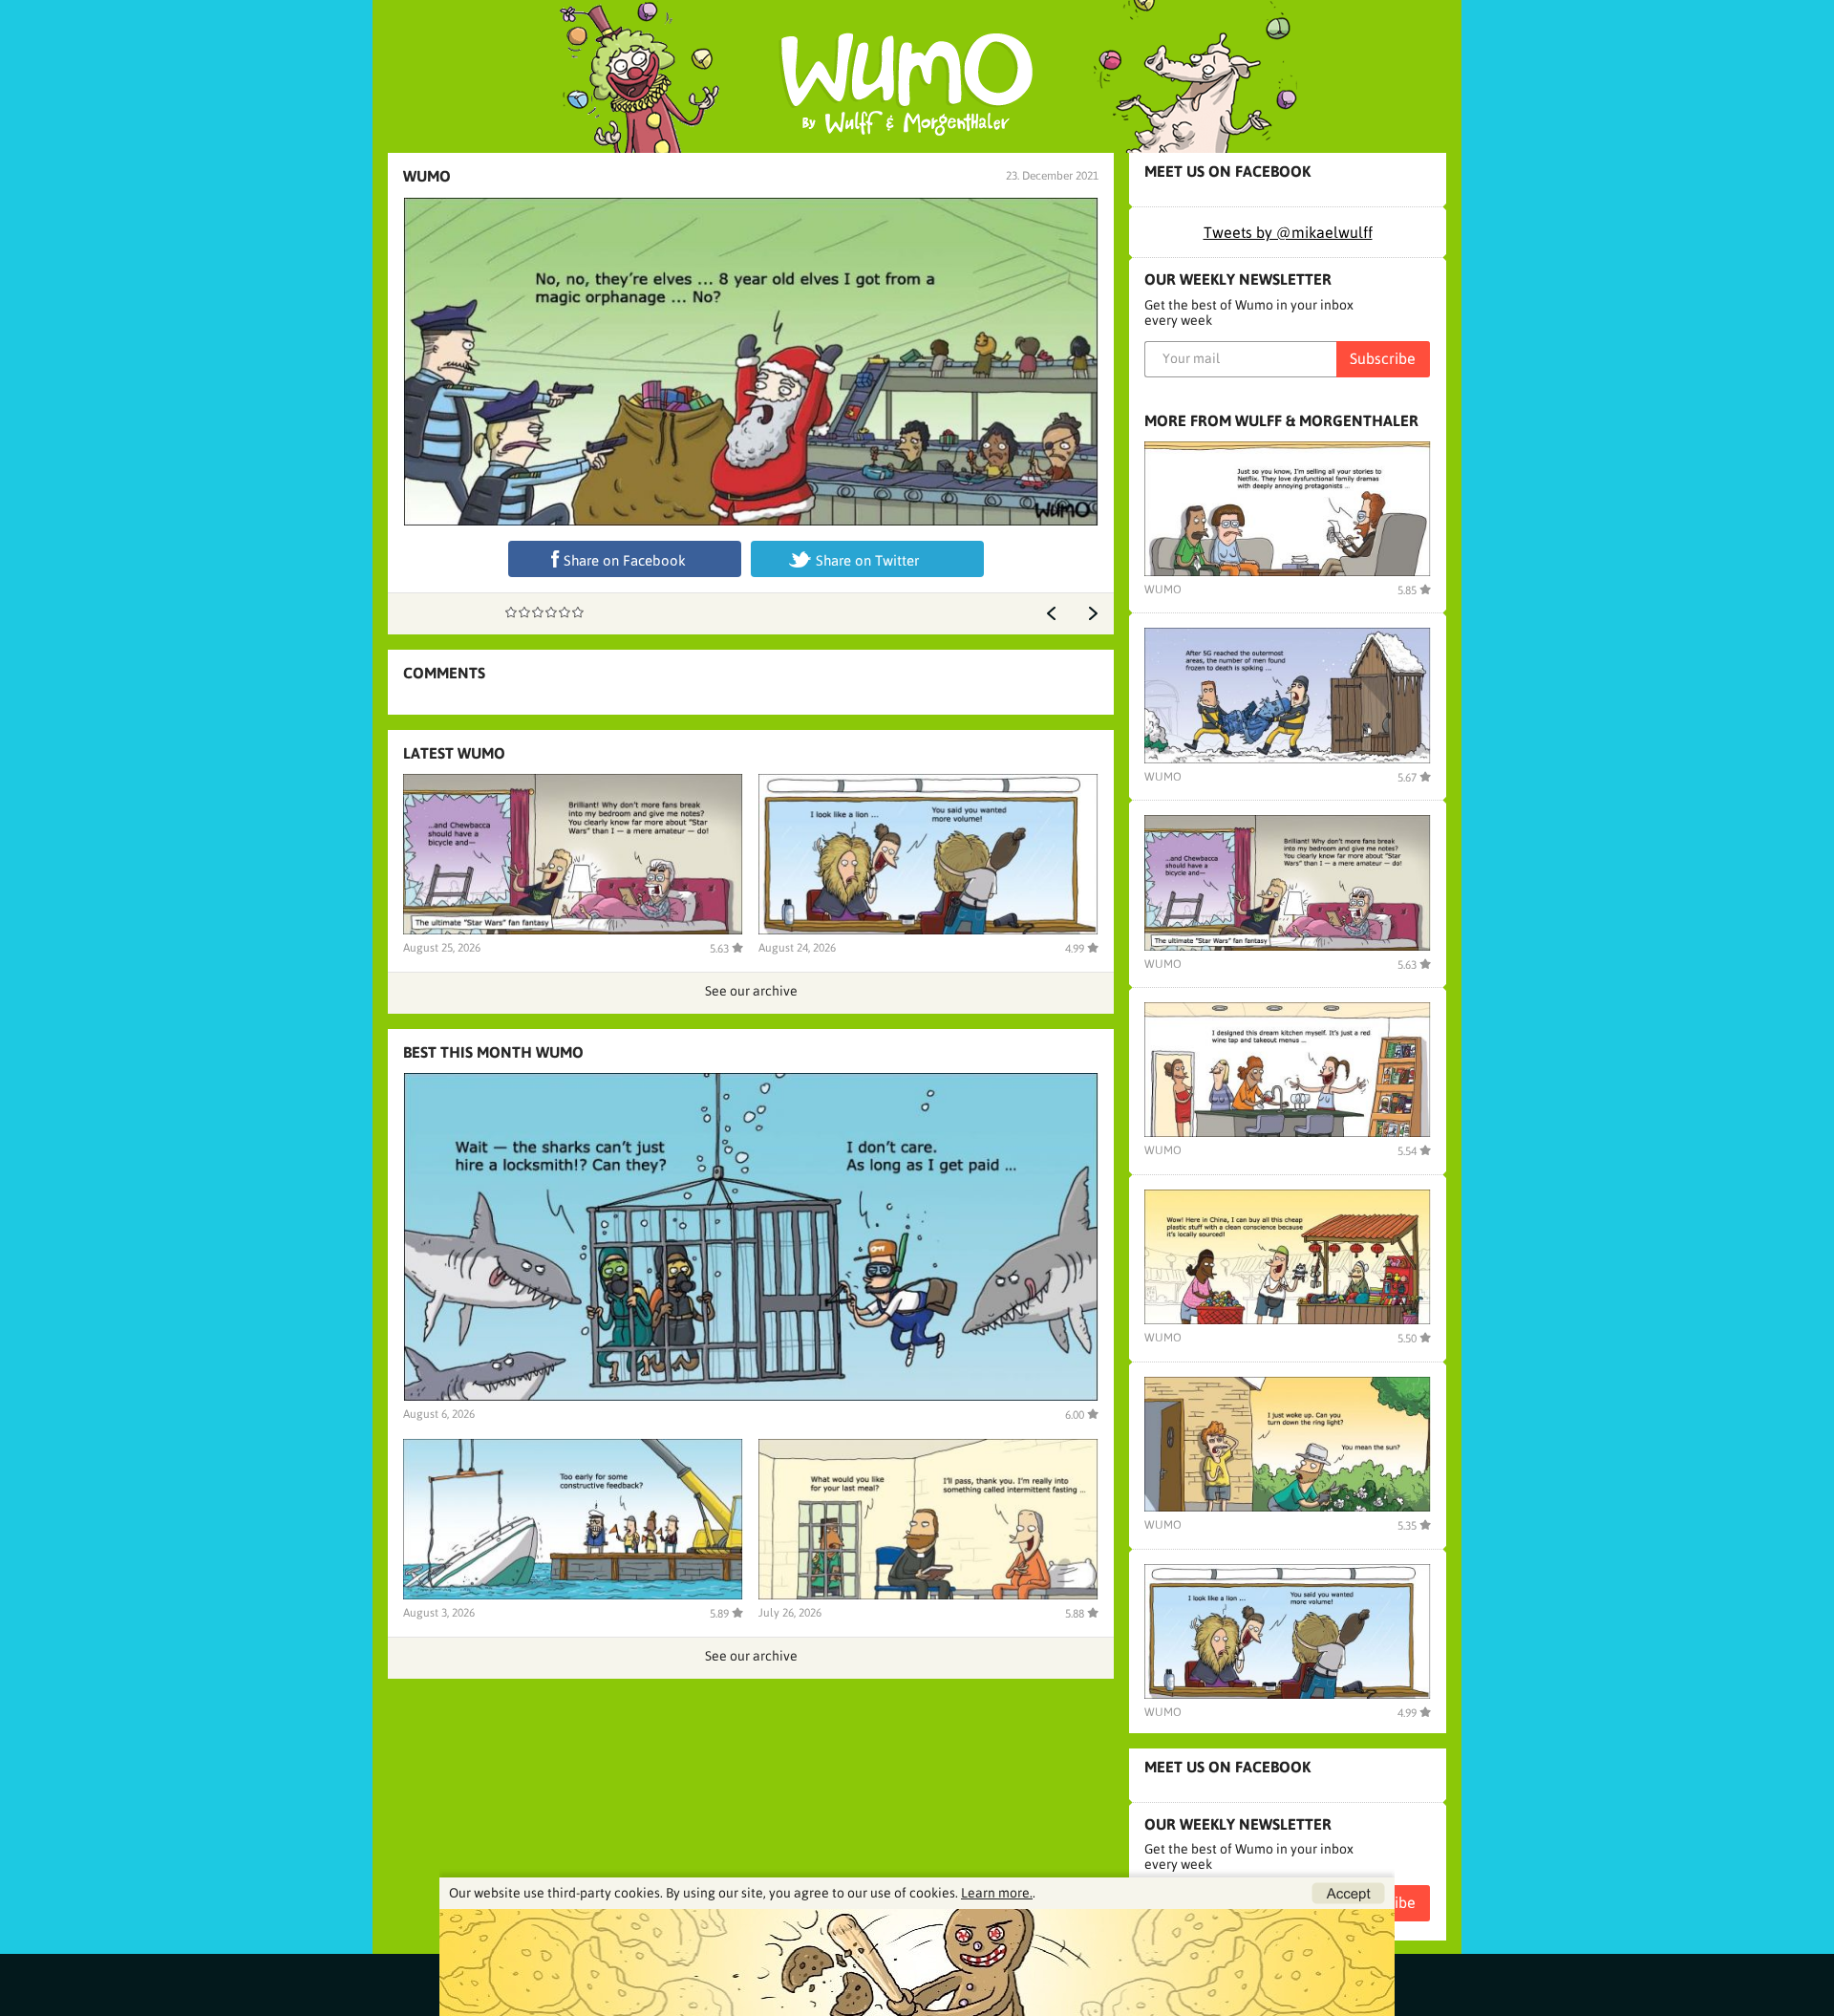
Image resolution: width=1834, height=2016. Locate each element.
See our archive (751, 991)
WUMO (427, 176)
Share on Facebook (625, 560)
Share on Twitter (867, 560)
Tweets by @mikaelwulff (1288, 232)
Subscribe (1383, 358)
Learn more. (997, 1893)
